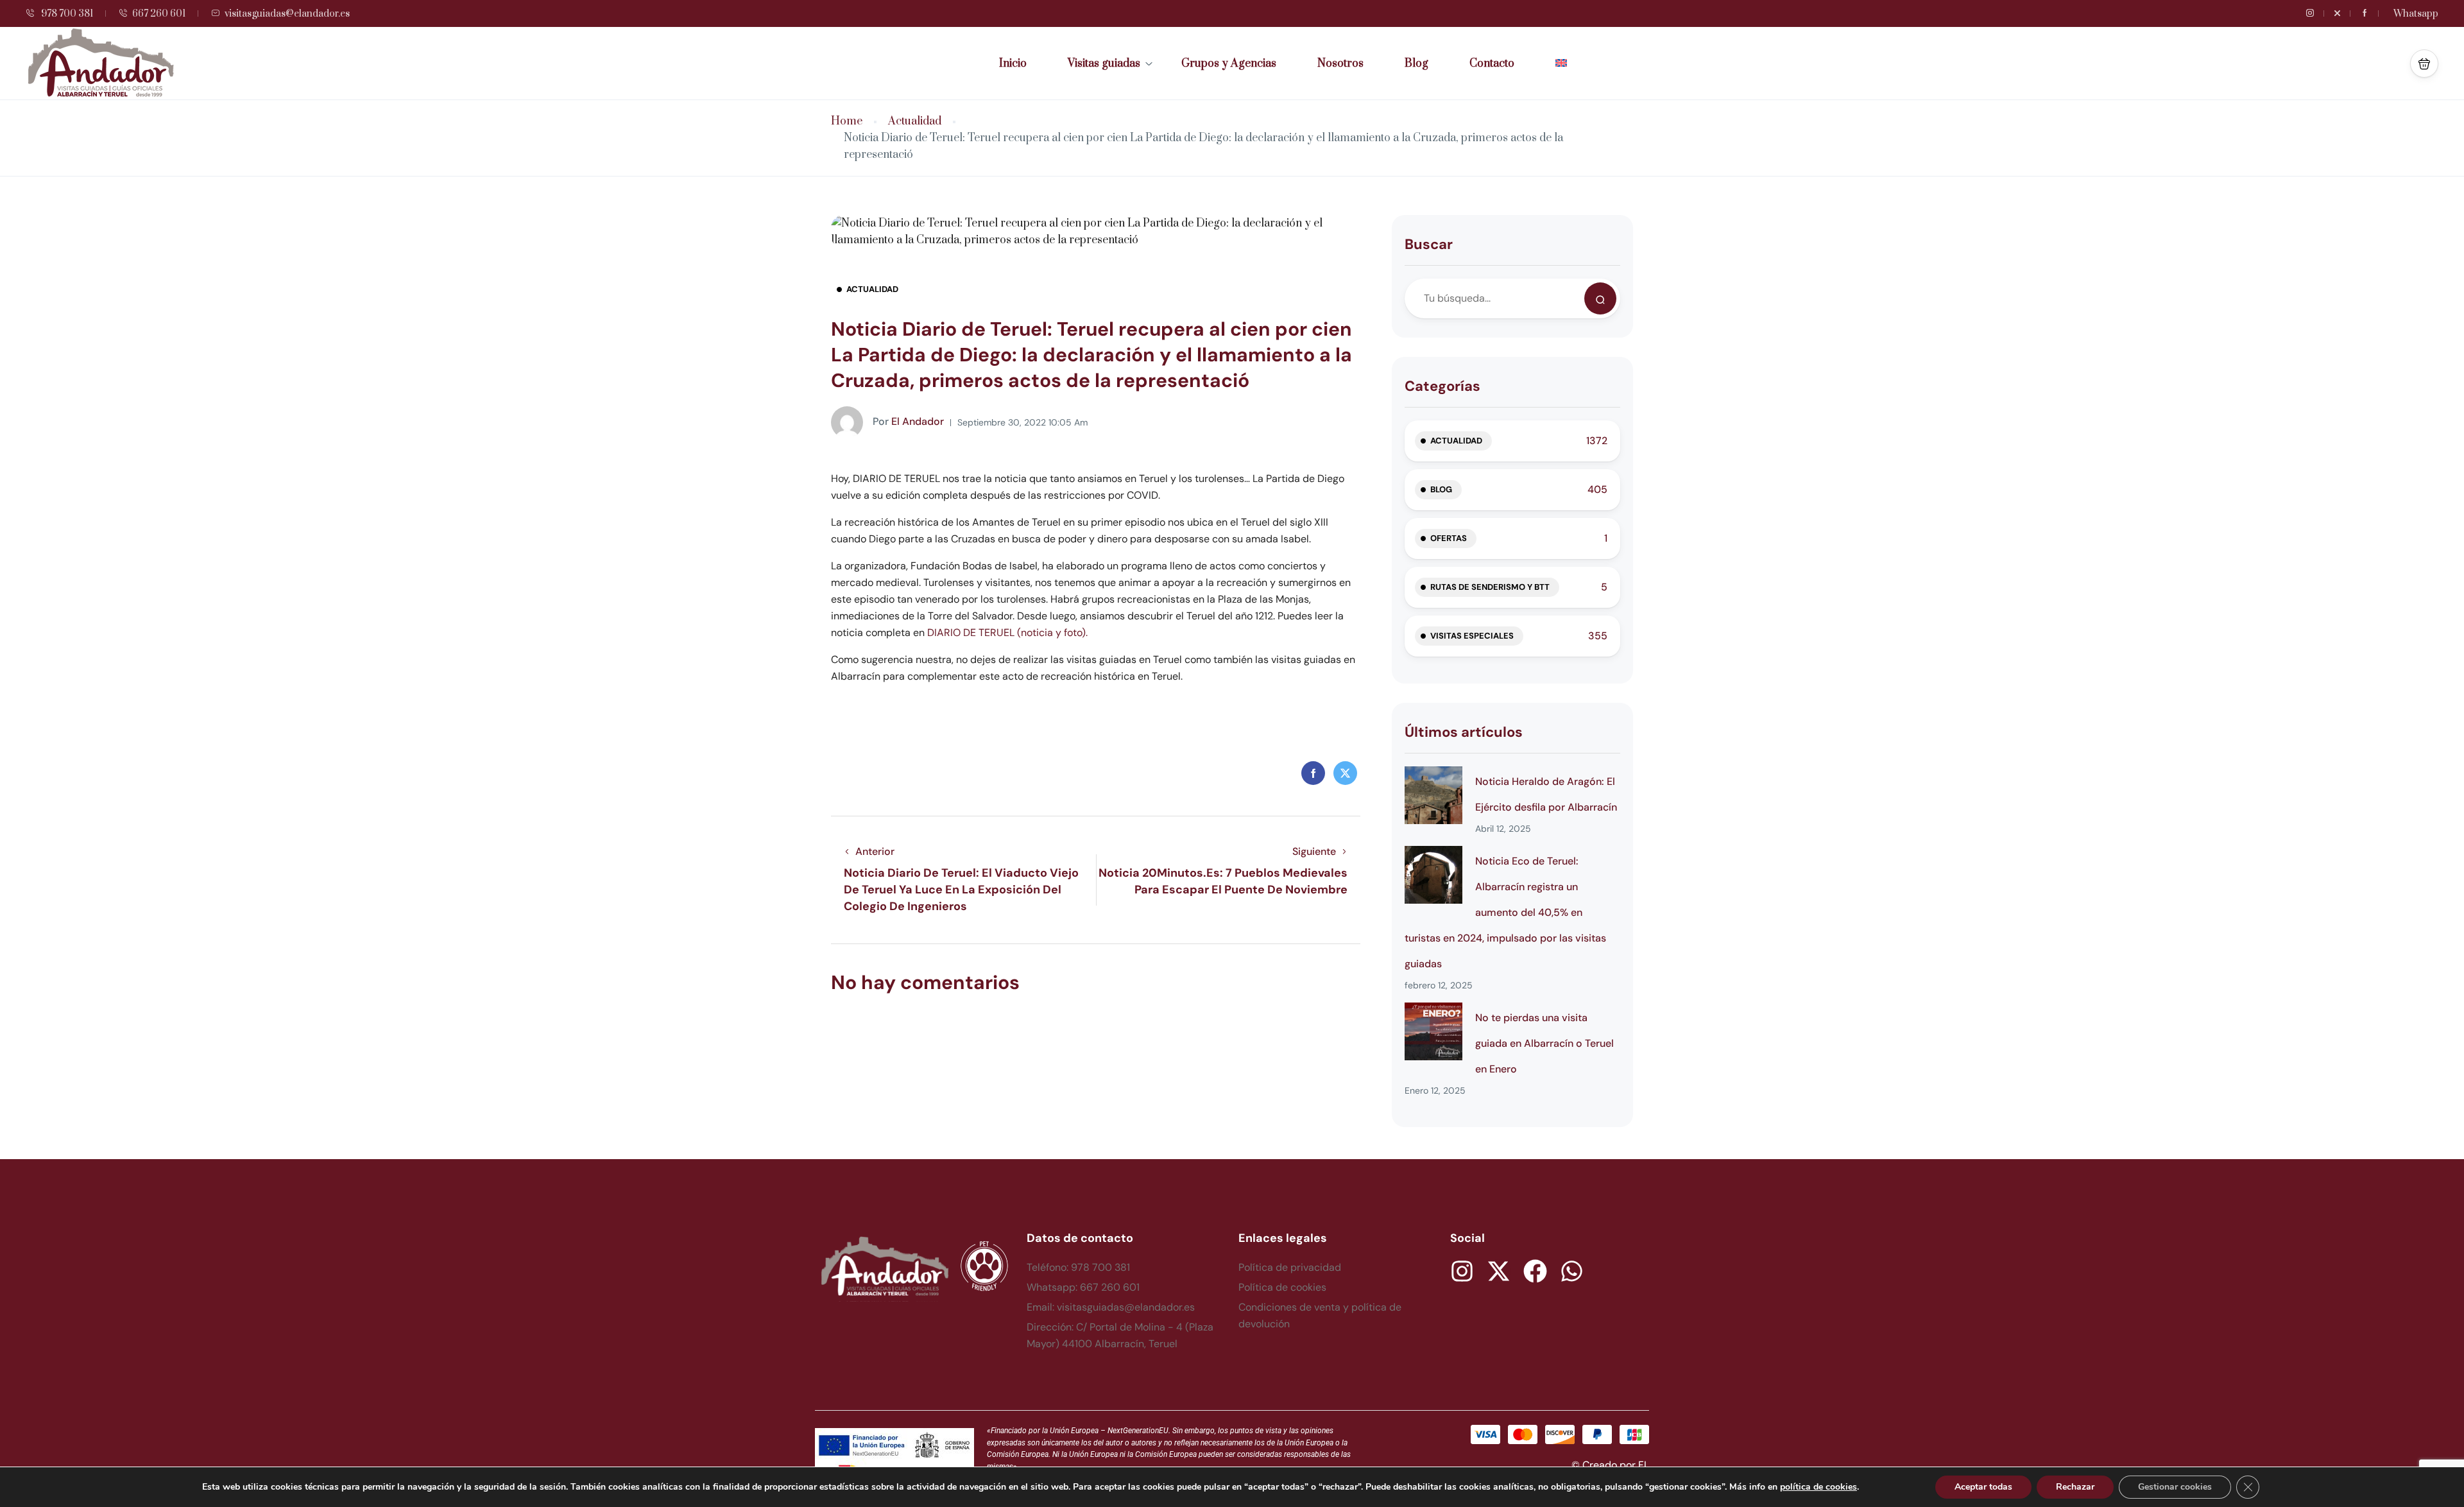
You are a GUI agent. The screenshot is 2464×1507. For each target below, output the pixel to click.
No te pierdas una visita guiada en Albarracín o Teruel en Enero (1544, 1043)
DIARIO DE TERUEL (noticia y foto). (1007, 633)
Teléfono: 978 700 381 (1078, 1267)
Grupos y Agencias (1229, 64)
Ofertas (1449, 538)
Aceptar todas (1983, 1487)
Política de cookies (1282, 1287)
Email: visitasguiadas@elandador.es (1111, 1307)
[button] (2424, 64)
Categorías (1442, 386)
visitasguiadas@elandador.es (287, 14)
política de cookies (1818, 1487)
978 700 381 (66, 14)
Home (847, 122)
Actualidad (915, 122)
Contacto (1492, 64)
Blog (1416, 64)
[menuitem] (1561, 64)
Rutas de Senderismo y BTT (1490, 587)
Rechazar (2075, 1487)
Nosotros (1340, 64)
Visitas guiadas (1104, 64)
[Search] (1600, 298)
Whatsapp (2416, 14)
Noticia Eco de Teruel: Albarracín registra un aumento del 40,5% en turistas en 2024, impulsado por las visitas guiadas (1505, 912)
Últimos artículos (1464, 732)
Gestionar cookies (2175, 1487)
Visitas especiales (1472, 636)
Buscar (1429, 244)
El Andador (908, 421)
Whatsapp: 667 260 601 (1083, 1287)
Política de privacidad (1290, 1267)
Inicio (1013, 64)
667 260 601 (159, 14)
